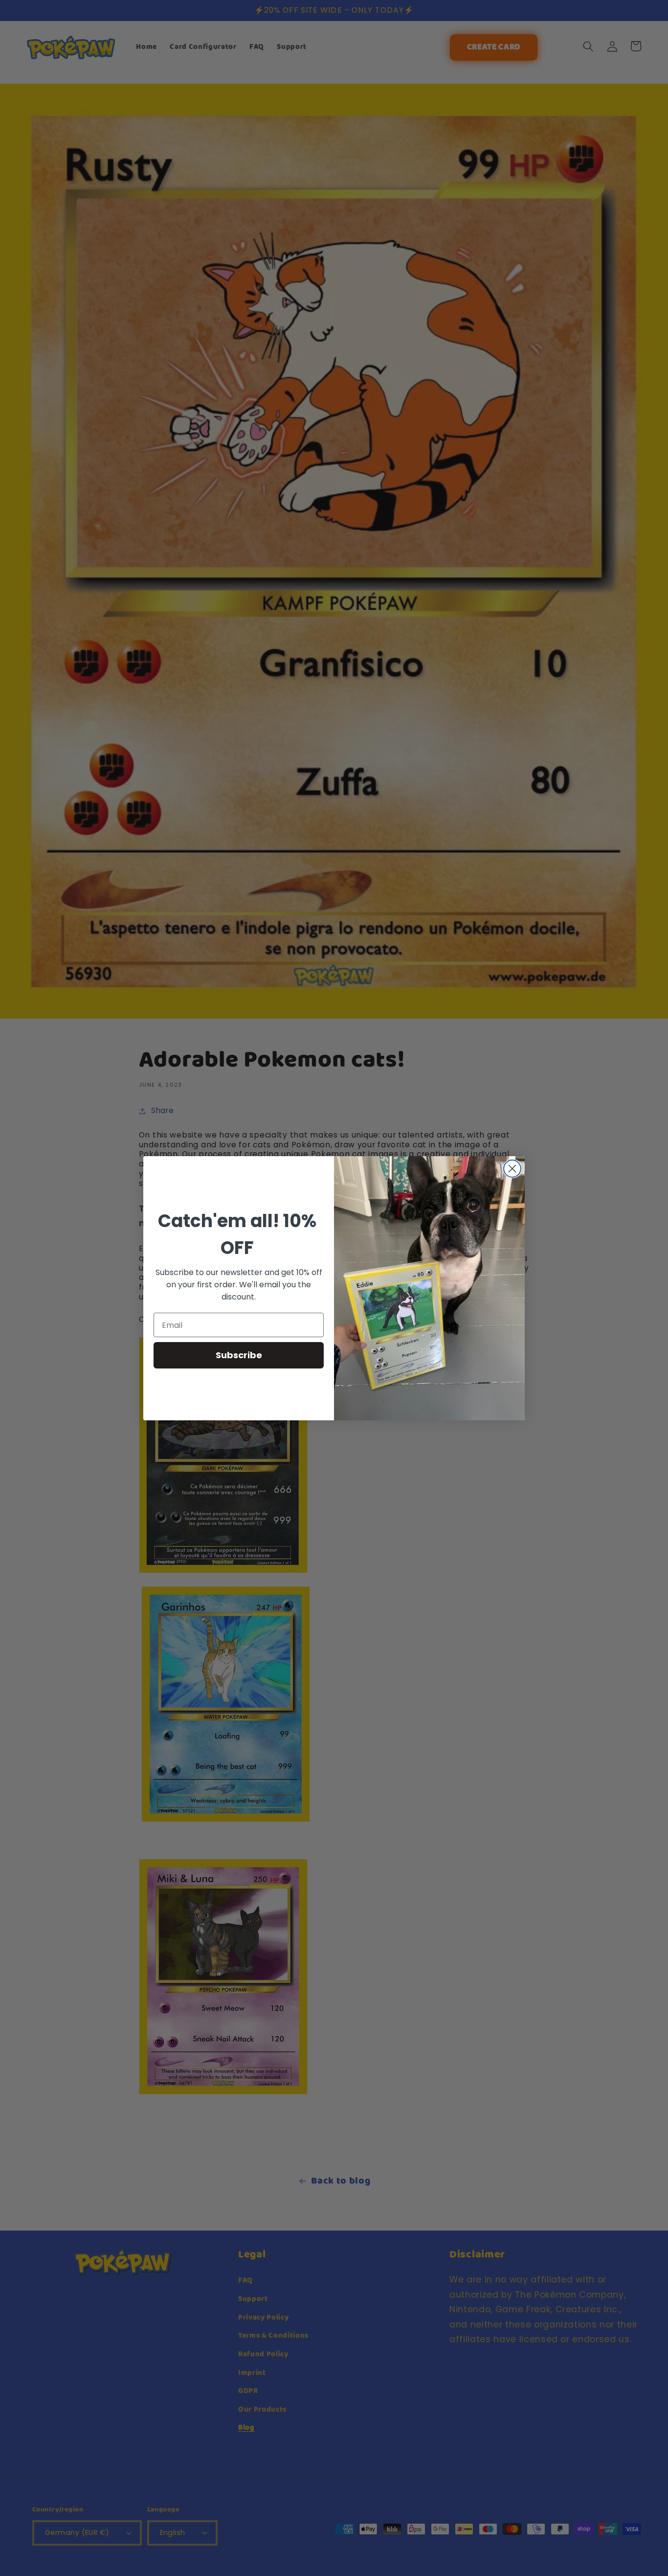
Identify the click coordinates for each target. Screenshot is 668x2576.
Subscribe (239, 1355)
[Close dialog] (512, 1169)
